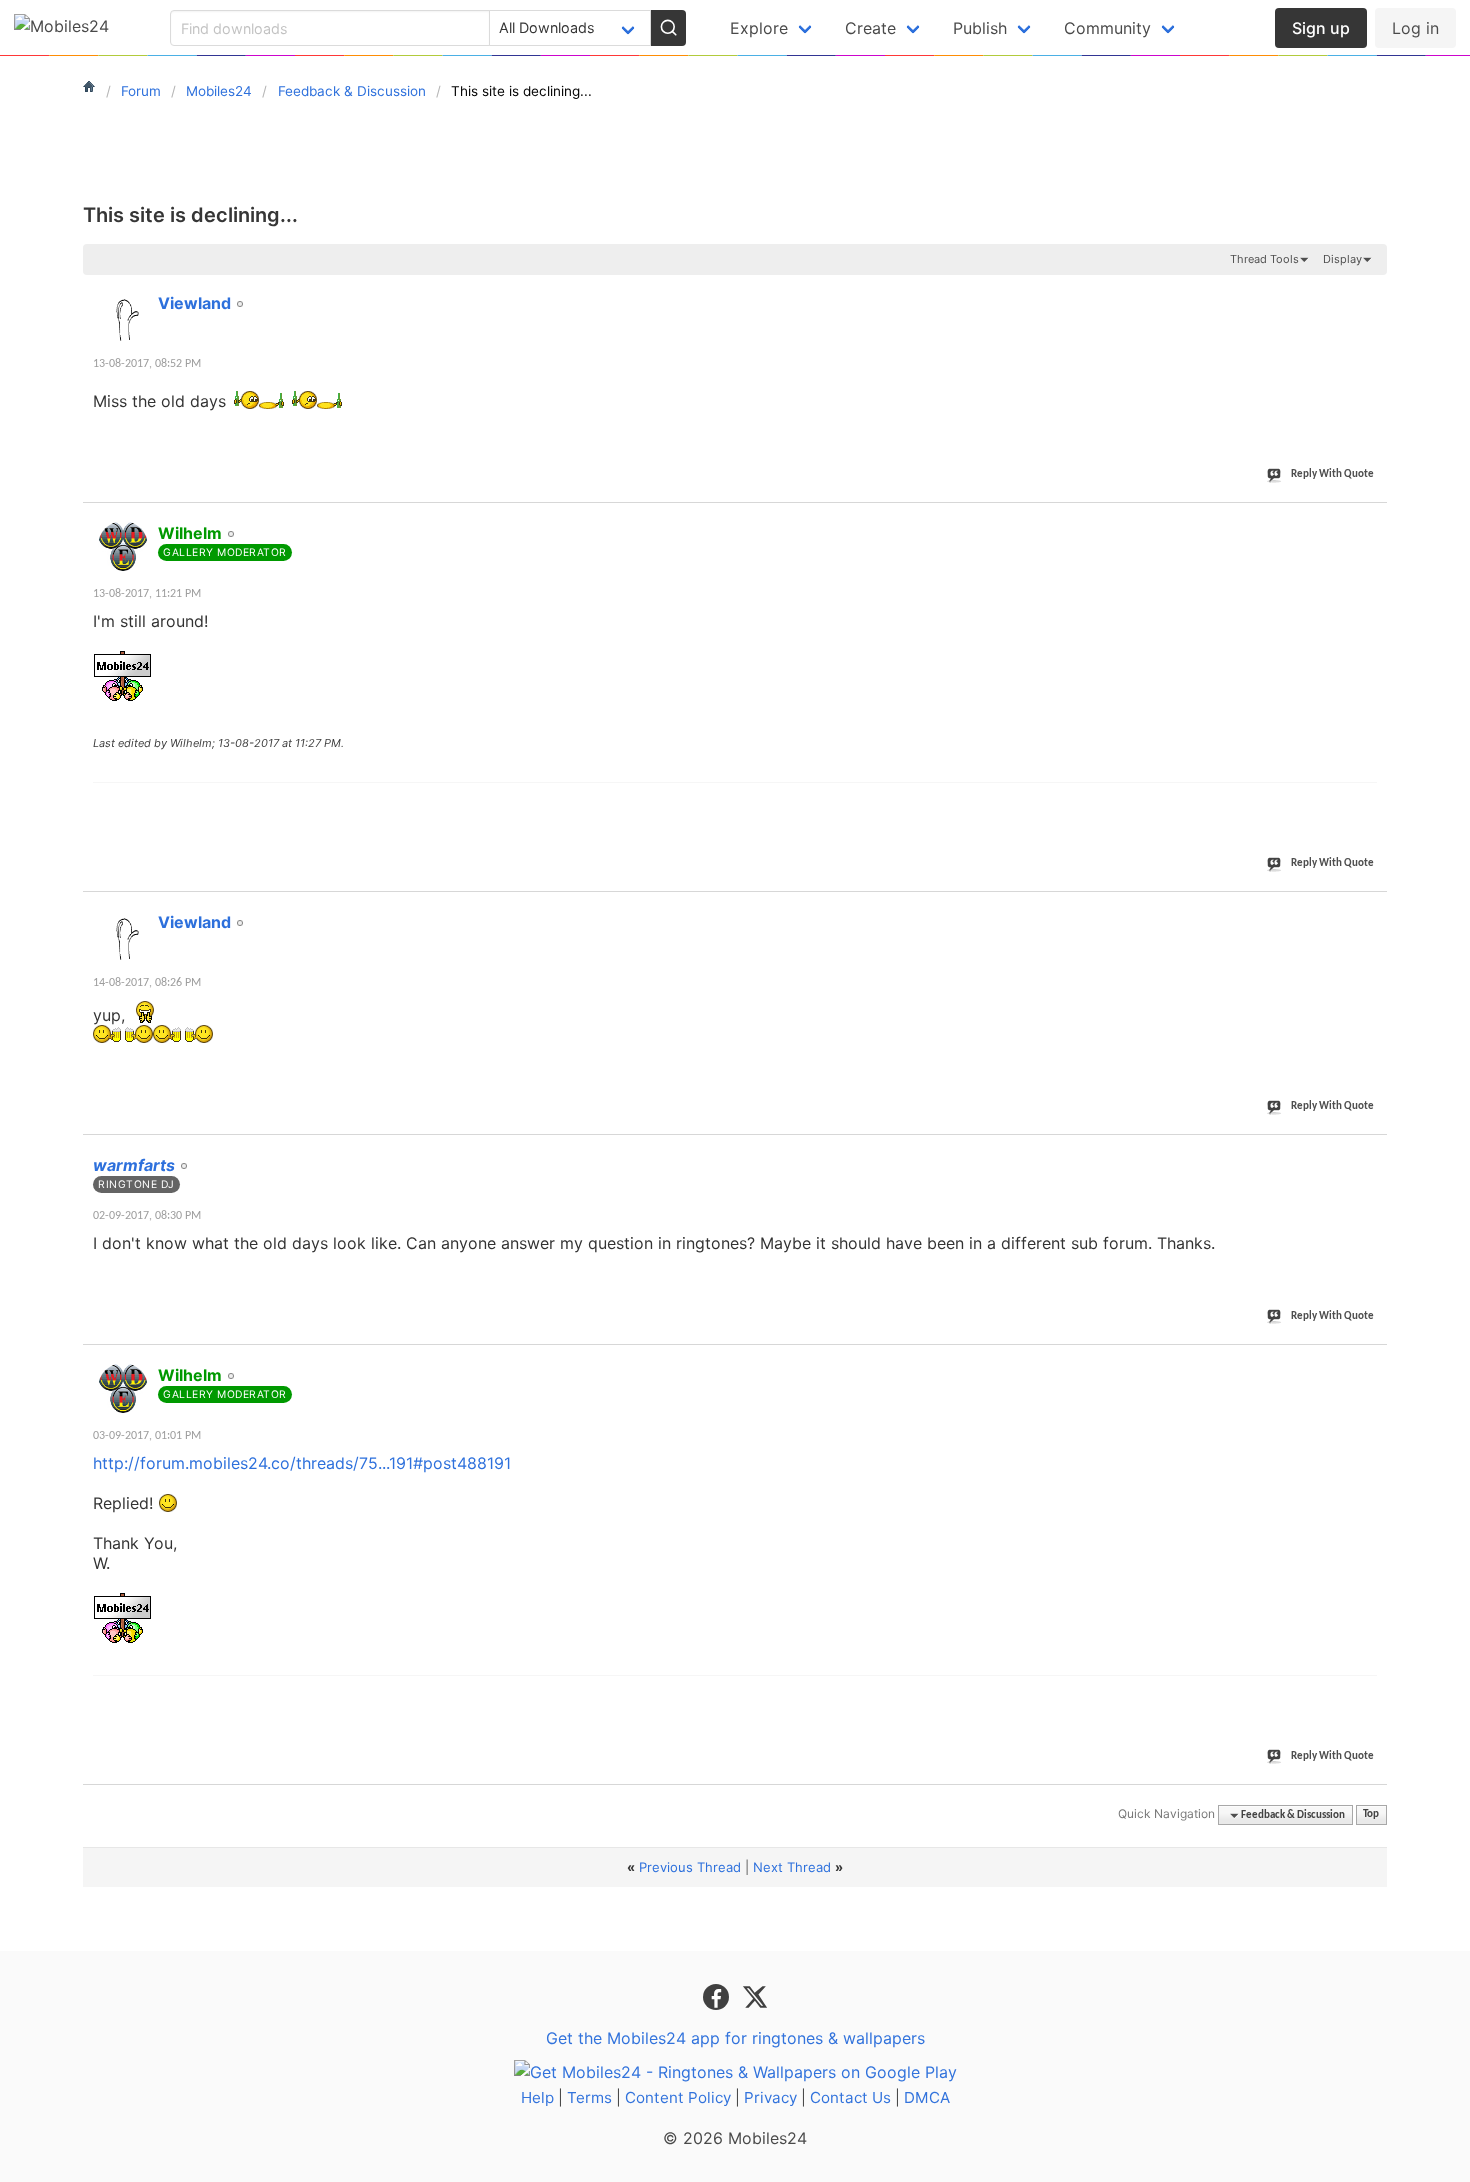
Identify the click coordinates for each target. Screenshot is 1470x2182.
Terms (589, 2097)
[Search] (668, 28)
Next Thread (792, 1867)
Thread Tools (1264, 259)
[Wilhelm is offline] (123, 546)
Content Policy (678, 2097)
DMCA (927, 2097)
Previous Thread (690, 1867)
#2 (1371, 522)
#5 (1371, 1364)
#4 (1371, 1154)
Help (537, 2097)
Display (1342, 259)
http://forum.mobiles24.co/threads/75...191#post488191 (302, 1463)
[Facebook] (718, 1995)
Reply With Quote (1332, 474)
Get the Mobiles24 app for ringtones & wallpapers (735, 2038)
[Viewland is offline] (123, 316)
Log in (1415, 28)
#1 (1371, 292)
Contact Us (850, 2097)
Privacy (770, 2097)
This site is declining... (190, 215)
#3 (1371, 911)
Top (1371, 1815)
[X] (755, 1995)
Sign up (1321, 28)
